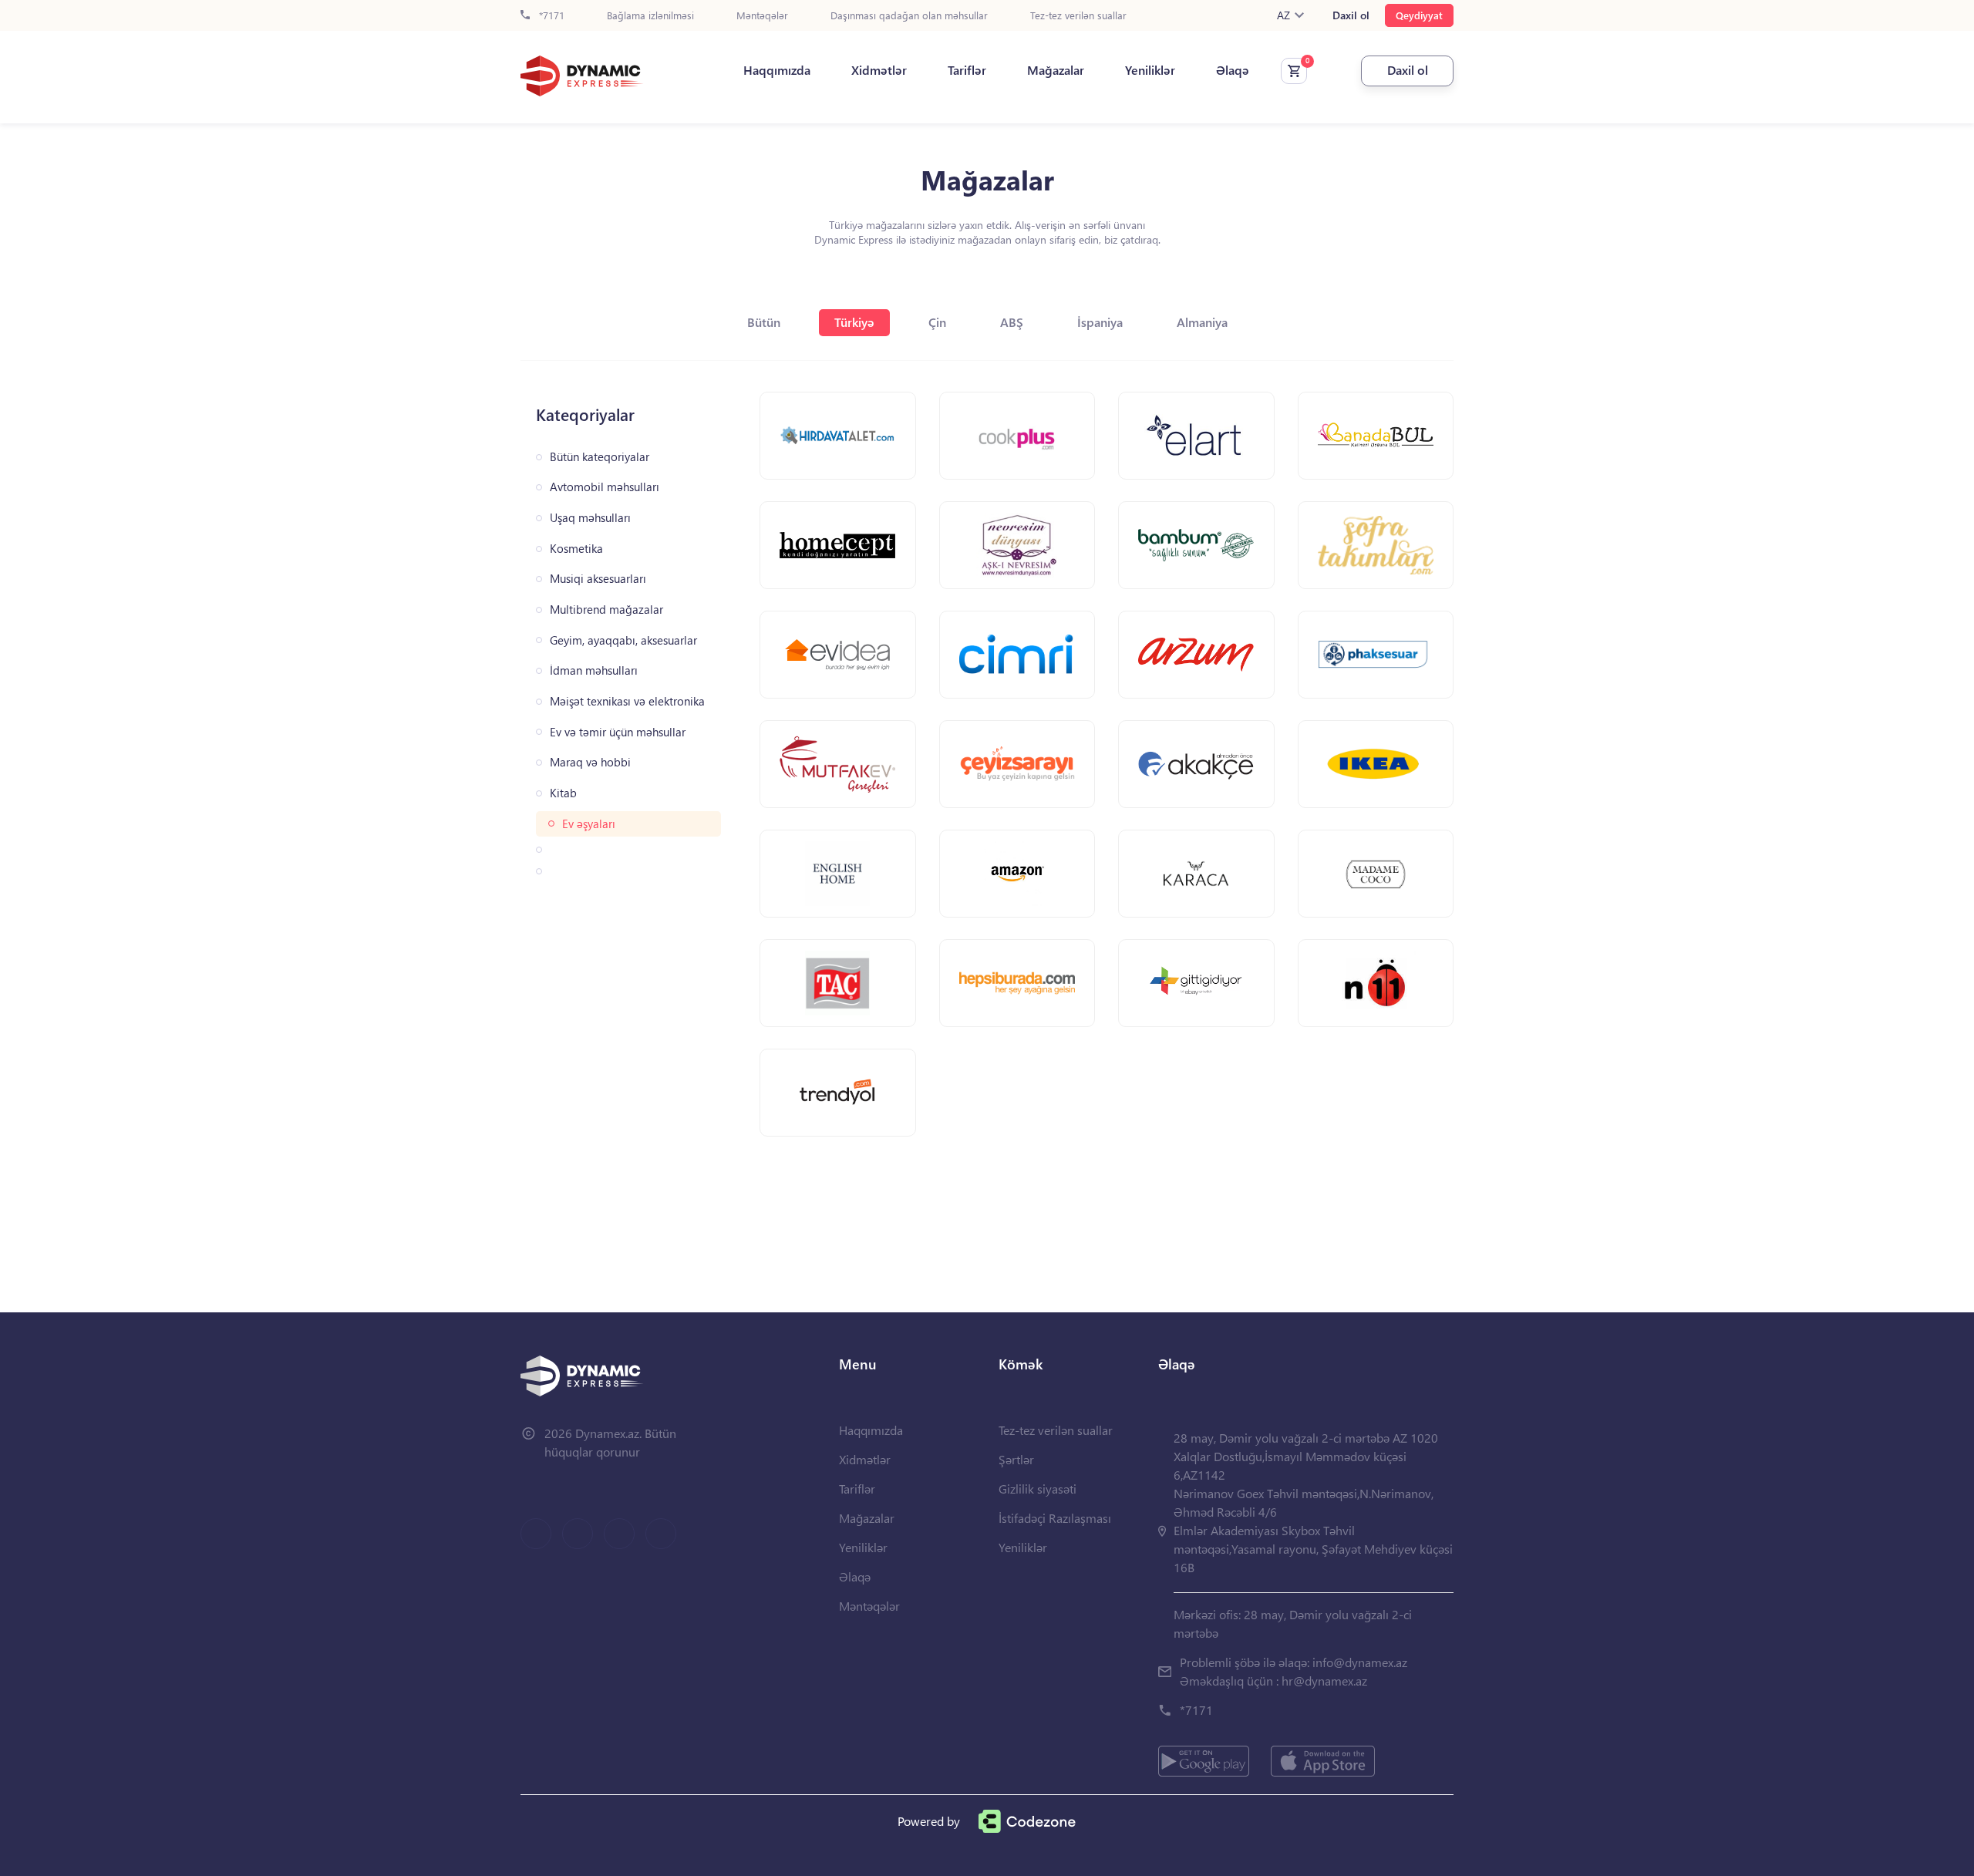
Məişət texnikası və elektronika (627, 701)
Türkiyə (854, 322)
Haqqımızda (777, 70)
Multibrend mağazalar (606, 610)
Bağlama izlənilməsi (650, 16)
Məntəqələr (762, 16)
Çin (937, 322)
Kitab (563, 793)
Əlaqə (1233, 70)
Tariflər (967, 70)
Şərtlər (1016, 1459)
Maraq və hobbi (590, 762)
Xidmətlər (879, 70)
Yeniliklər (1150, 70)
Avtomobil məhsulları (605, 487)
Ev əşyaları (589, 824)
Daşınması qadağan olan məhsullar (909, 16)
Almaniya (1202, 322)
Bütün (764, 322)
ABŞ (1012, 322)
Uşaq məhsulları (590, 518)
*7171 (550, 16)
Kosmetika (576, 549)
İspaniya (1100, 322)
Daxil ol (1351, 15)
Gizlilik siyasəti (1038, 1489)
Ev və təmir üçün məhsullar (618, 732)
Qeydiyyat (1419, 15)
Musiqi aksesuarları (598, 579)
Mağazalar (1056, 70)
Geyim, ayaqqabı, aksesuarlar (623, 640)
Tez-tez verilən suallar (1078, 16)
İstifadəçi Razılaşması (1055, 1518)
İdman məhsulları (594, 670)
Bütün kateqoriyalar (600, 457)
